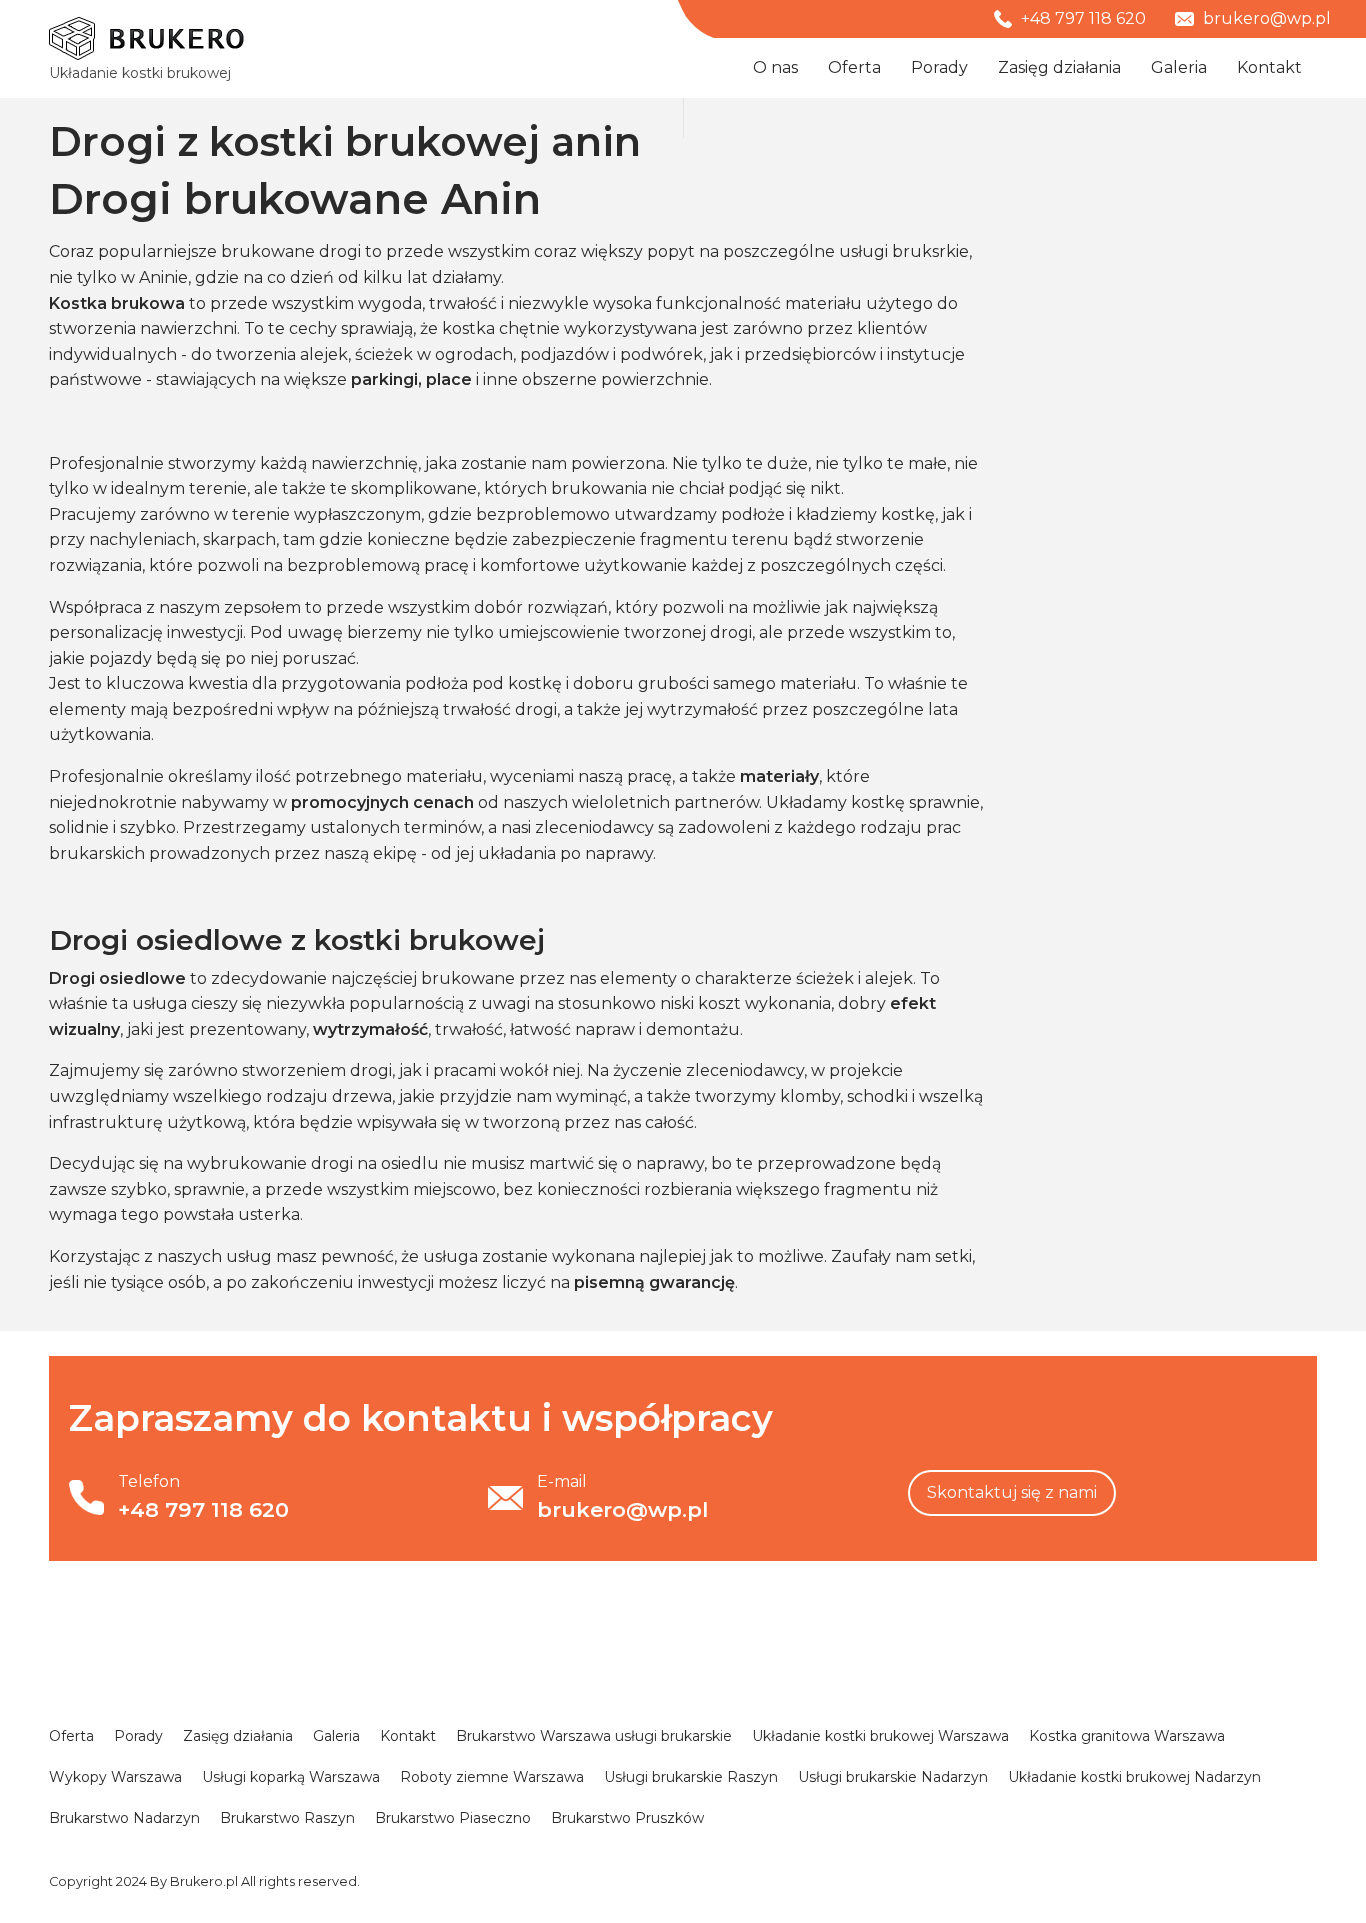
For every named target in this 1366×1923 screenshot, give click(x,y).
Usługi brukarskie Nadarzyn (893, 1777)
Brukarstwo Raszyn (287, 1818)
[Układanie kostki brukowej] (146, 38)
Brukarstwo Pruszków (627, 1818)
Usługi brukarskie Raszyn (691, 1777)
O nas (775, 67)
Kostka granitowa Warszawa (1127, 1736)
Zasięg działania (1059, 67)
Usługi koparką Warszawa (291, 1777)
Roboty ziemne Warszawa (492, 1777)
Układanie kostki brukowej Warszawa (880, 1736)
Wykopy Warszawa (115, 1777)
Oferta (854, 67)
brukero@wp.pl (1265, 18)
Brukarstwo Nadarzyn (124, 1818)
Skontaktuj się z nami (1012, 1492)
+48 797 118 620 (1081, 18)
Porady (939, 67)
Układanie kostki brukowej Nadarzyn (1134, 1777)
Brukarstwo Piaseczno (453, 1818)
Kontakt (1269, 67)
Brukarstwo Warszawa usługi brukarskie (594, 1736)
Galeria (1179, 67)
